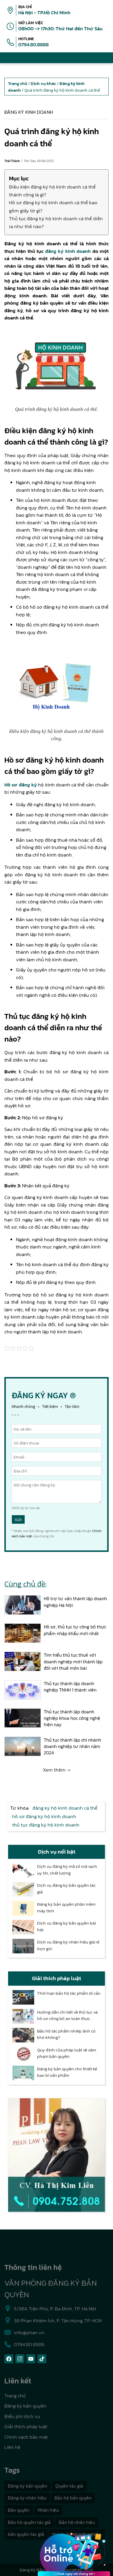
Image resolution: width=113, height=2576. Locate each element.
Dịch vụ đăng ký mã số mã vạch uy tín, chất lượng (67, 1870)
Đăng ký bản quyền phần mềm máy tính (66, 1908)
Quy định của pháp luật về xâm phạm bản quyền (67, 2053)
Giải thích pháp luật (26, 2426)
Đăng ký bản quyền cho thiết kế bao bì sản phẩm (67, 2072)
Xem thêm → (57, 1770)
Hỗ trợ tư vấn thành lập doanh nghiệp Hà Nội (75, 1602)
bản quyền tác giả (26, 2534)
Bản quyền (19, 2510)
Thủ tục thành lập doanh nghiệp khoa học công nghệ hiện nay (72, 1718)
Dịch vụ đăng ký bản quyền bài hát (66, 1926)
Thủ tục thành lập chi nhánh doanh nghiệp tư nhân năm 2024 (72, 1746)
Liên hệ (12, 2447)
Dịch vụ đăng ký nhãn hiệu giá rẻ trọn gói (68, 1945)
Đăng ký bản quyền (25, 2406)
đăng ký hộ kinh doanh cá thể (65, 1808)
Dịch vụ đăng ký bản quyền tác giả (66, 1889)
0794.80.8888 (33, 45)
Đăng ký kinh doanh (29, 112)
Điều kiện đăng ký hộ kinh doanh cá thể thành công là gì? (52, 191)
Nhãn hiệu (48, 2510)
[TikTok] (42, 2359)
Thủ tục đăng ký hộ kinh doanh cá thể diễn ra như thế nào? (56, 222)
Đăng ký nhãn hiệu (27, 2498)
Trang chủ (15, 2396)
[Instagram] (20, 2359)
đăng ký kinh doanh (68, 251)
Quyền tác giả (69, 2486)
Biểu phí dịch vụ (22, 2416)
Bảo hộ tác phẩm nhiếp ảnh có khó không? (66, 2034)
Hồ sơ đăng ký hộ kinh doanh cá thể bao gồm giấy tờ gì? (53, 206)
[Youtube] (31, 2359)
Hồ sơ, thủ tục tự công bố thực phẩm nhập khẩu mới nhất (75, 1630)
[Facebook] (9, 2359)
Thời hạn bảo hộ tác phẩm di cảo (69, 1993)
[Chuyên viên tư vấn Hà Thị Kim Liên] (57, 2155)
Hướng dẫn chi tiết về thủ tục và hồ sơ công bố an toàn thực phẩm (67, 2016)
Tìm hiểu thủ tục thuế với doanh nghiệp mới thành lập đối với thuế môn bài (73, 1661)
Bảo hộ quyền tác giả (29, 2522)
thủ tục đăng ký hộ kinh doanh (46, 1825)
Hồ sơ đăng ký (21, 785)
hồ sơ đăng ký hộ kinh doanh (44, 1816)
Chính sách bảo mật (26, 2437)
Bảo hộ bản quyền (73, 2498)
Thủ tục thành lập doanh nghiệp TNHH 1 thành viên (70, 1687)
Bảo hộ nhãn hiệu (77, 2522)
